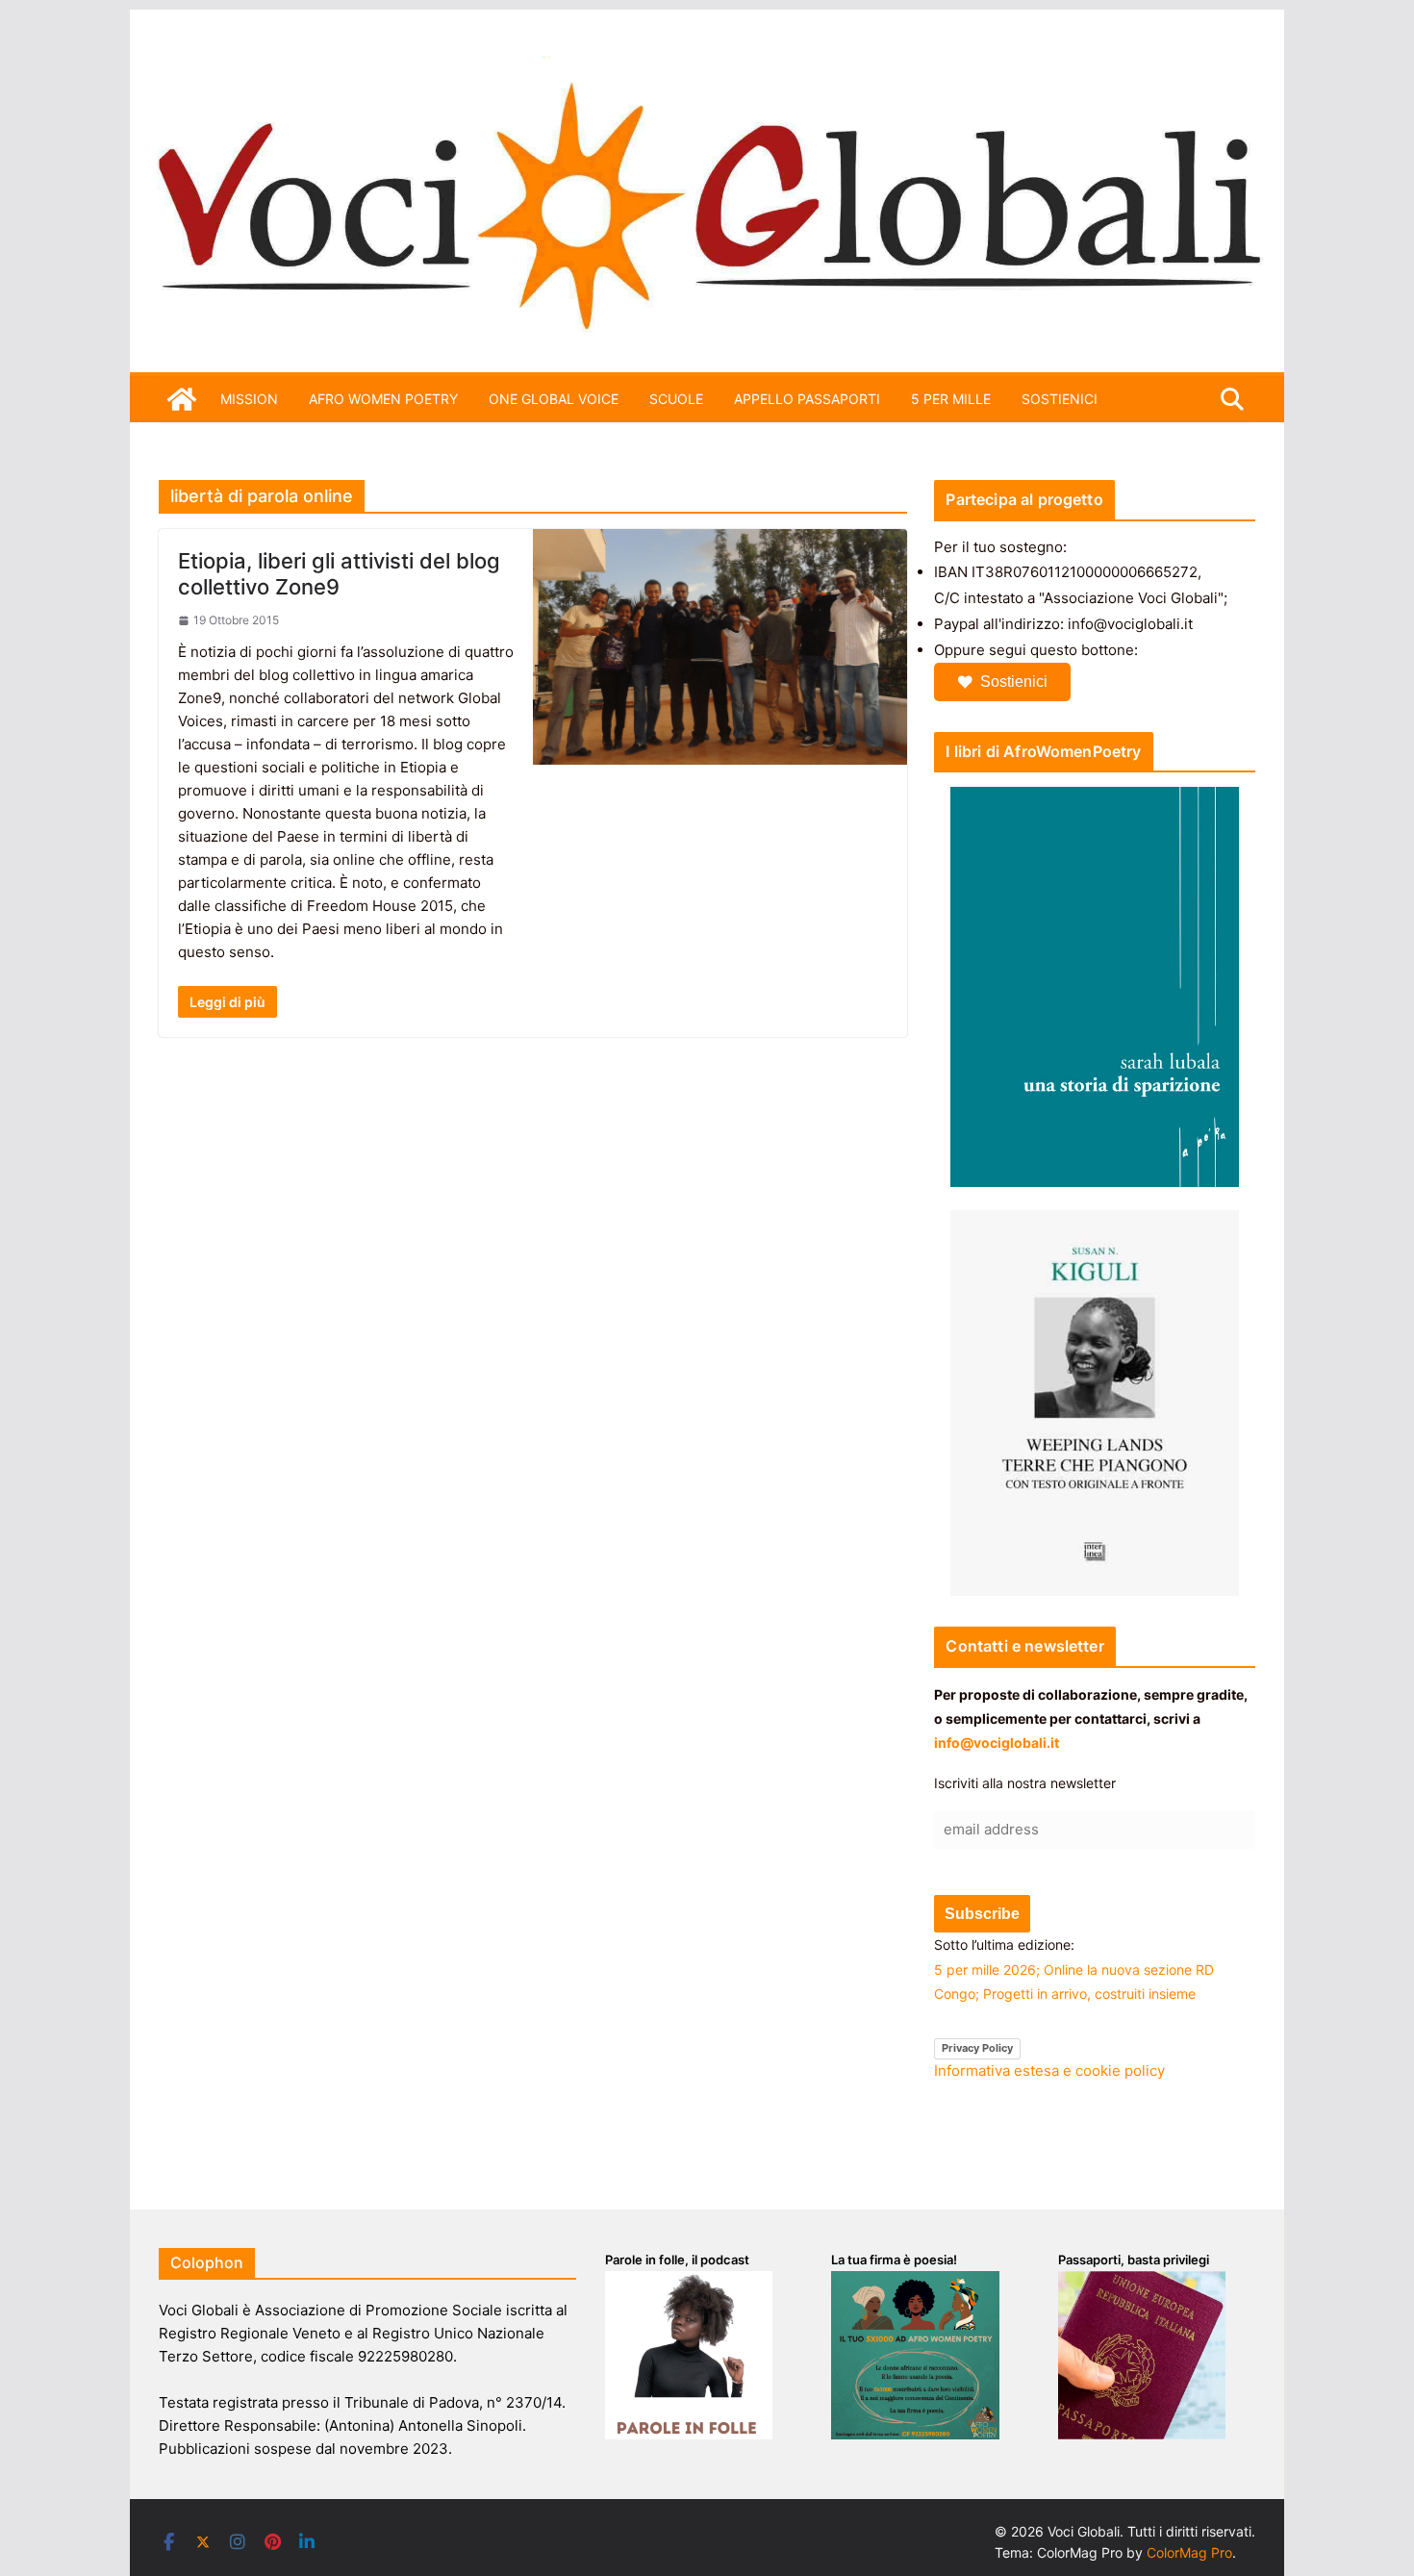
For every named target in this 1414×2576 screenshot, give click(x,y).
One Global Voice (554, 399)
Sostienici (1014, 682)
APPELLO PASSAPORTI (807, 399)
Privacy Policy (977, 2048)
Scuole (676, 399)
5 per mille (951, 399)
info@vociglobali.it (997, 1743)
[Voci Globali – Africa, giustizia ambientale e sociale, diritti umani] (707, 67)
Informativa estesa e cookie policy (1049, 2071)
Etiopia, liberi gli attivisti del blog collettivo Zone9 (339, 573)
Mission (249, 399)
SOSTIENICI (1060, 399)
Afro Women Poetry (383, 399)
